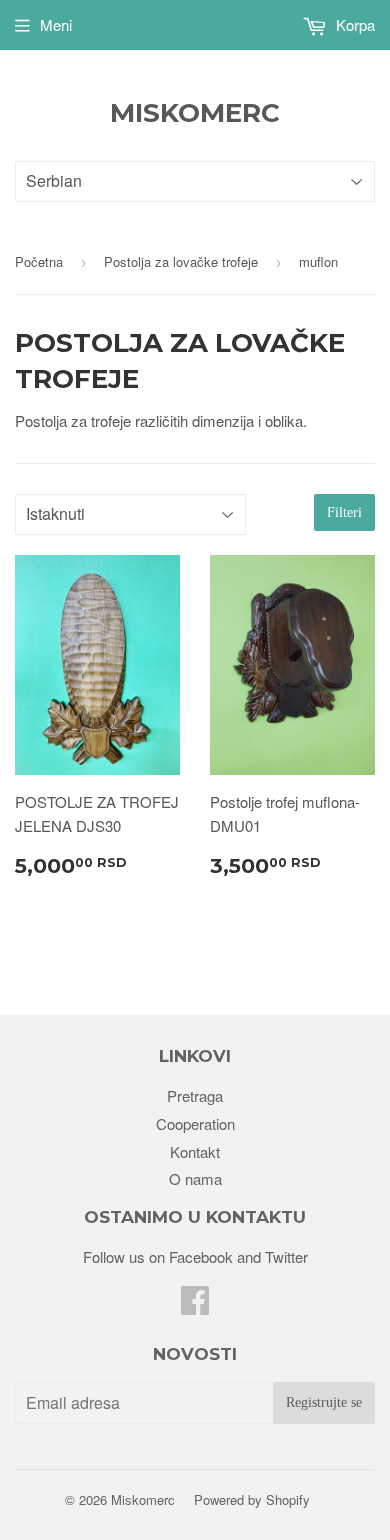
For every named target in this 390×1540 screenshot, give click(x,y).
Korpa (353, 24)
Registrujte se (324, 1402)
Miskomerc (195, 113)
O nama (195, 1178)
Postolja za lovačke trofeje (181, 261)
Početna (39, 261)
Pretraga (195, 1095)
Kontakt (195, 1151)
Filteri (344, 512)
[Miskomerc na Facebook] (195, 1305)
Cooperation (195, 1123)
